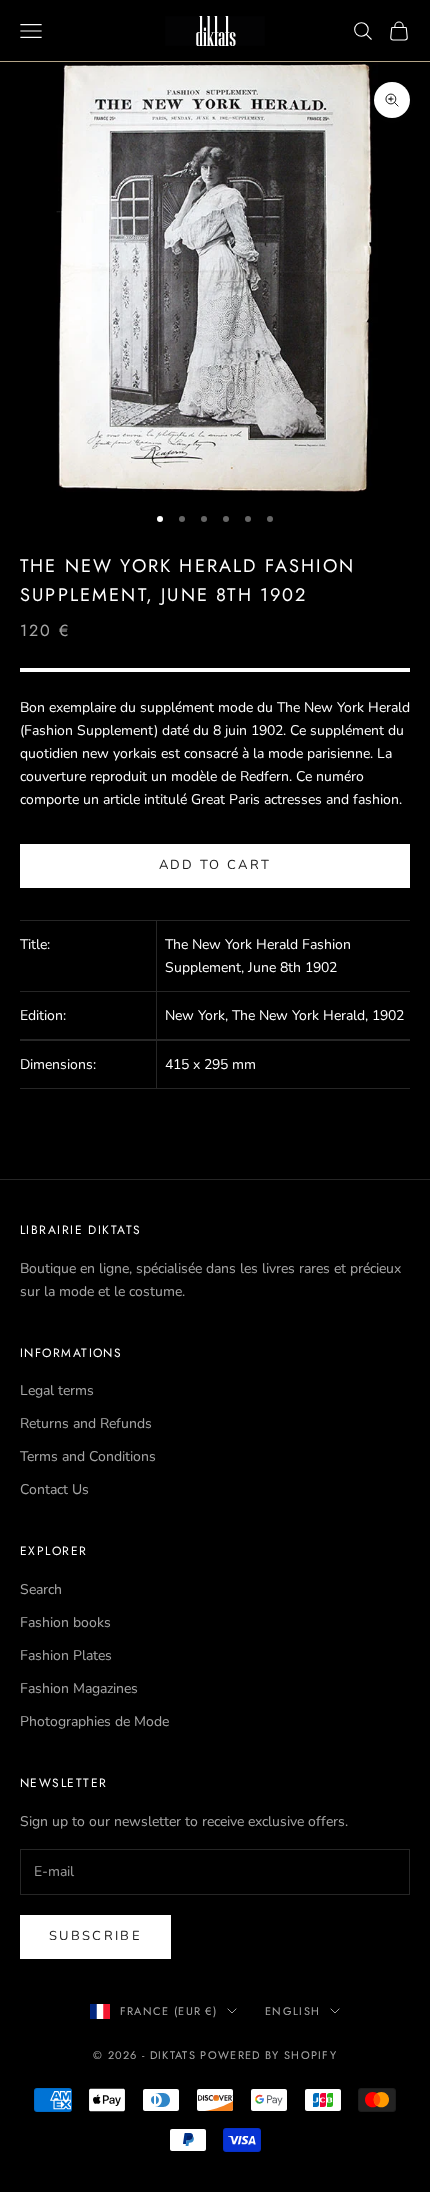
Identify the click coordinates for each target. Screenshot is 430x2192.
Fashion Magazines (79, 1688)
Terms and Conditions (88, 1456)
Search (41, 1589)
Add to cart (215, 865)
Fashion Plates (66, 1655)
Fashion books (65, 1622)
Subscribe (95, 1936)
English (292, 2011)
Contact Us (54, 1489)
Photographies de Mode (94, 1721)
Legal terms (57, 1390)
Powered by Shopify (268, 2055)
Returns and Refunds (86, 1423)
